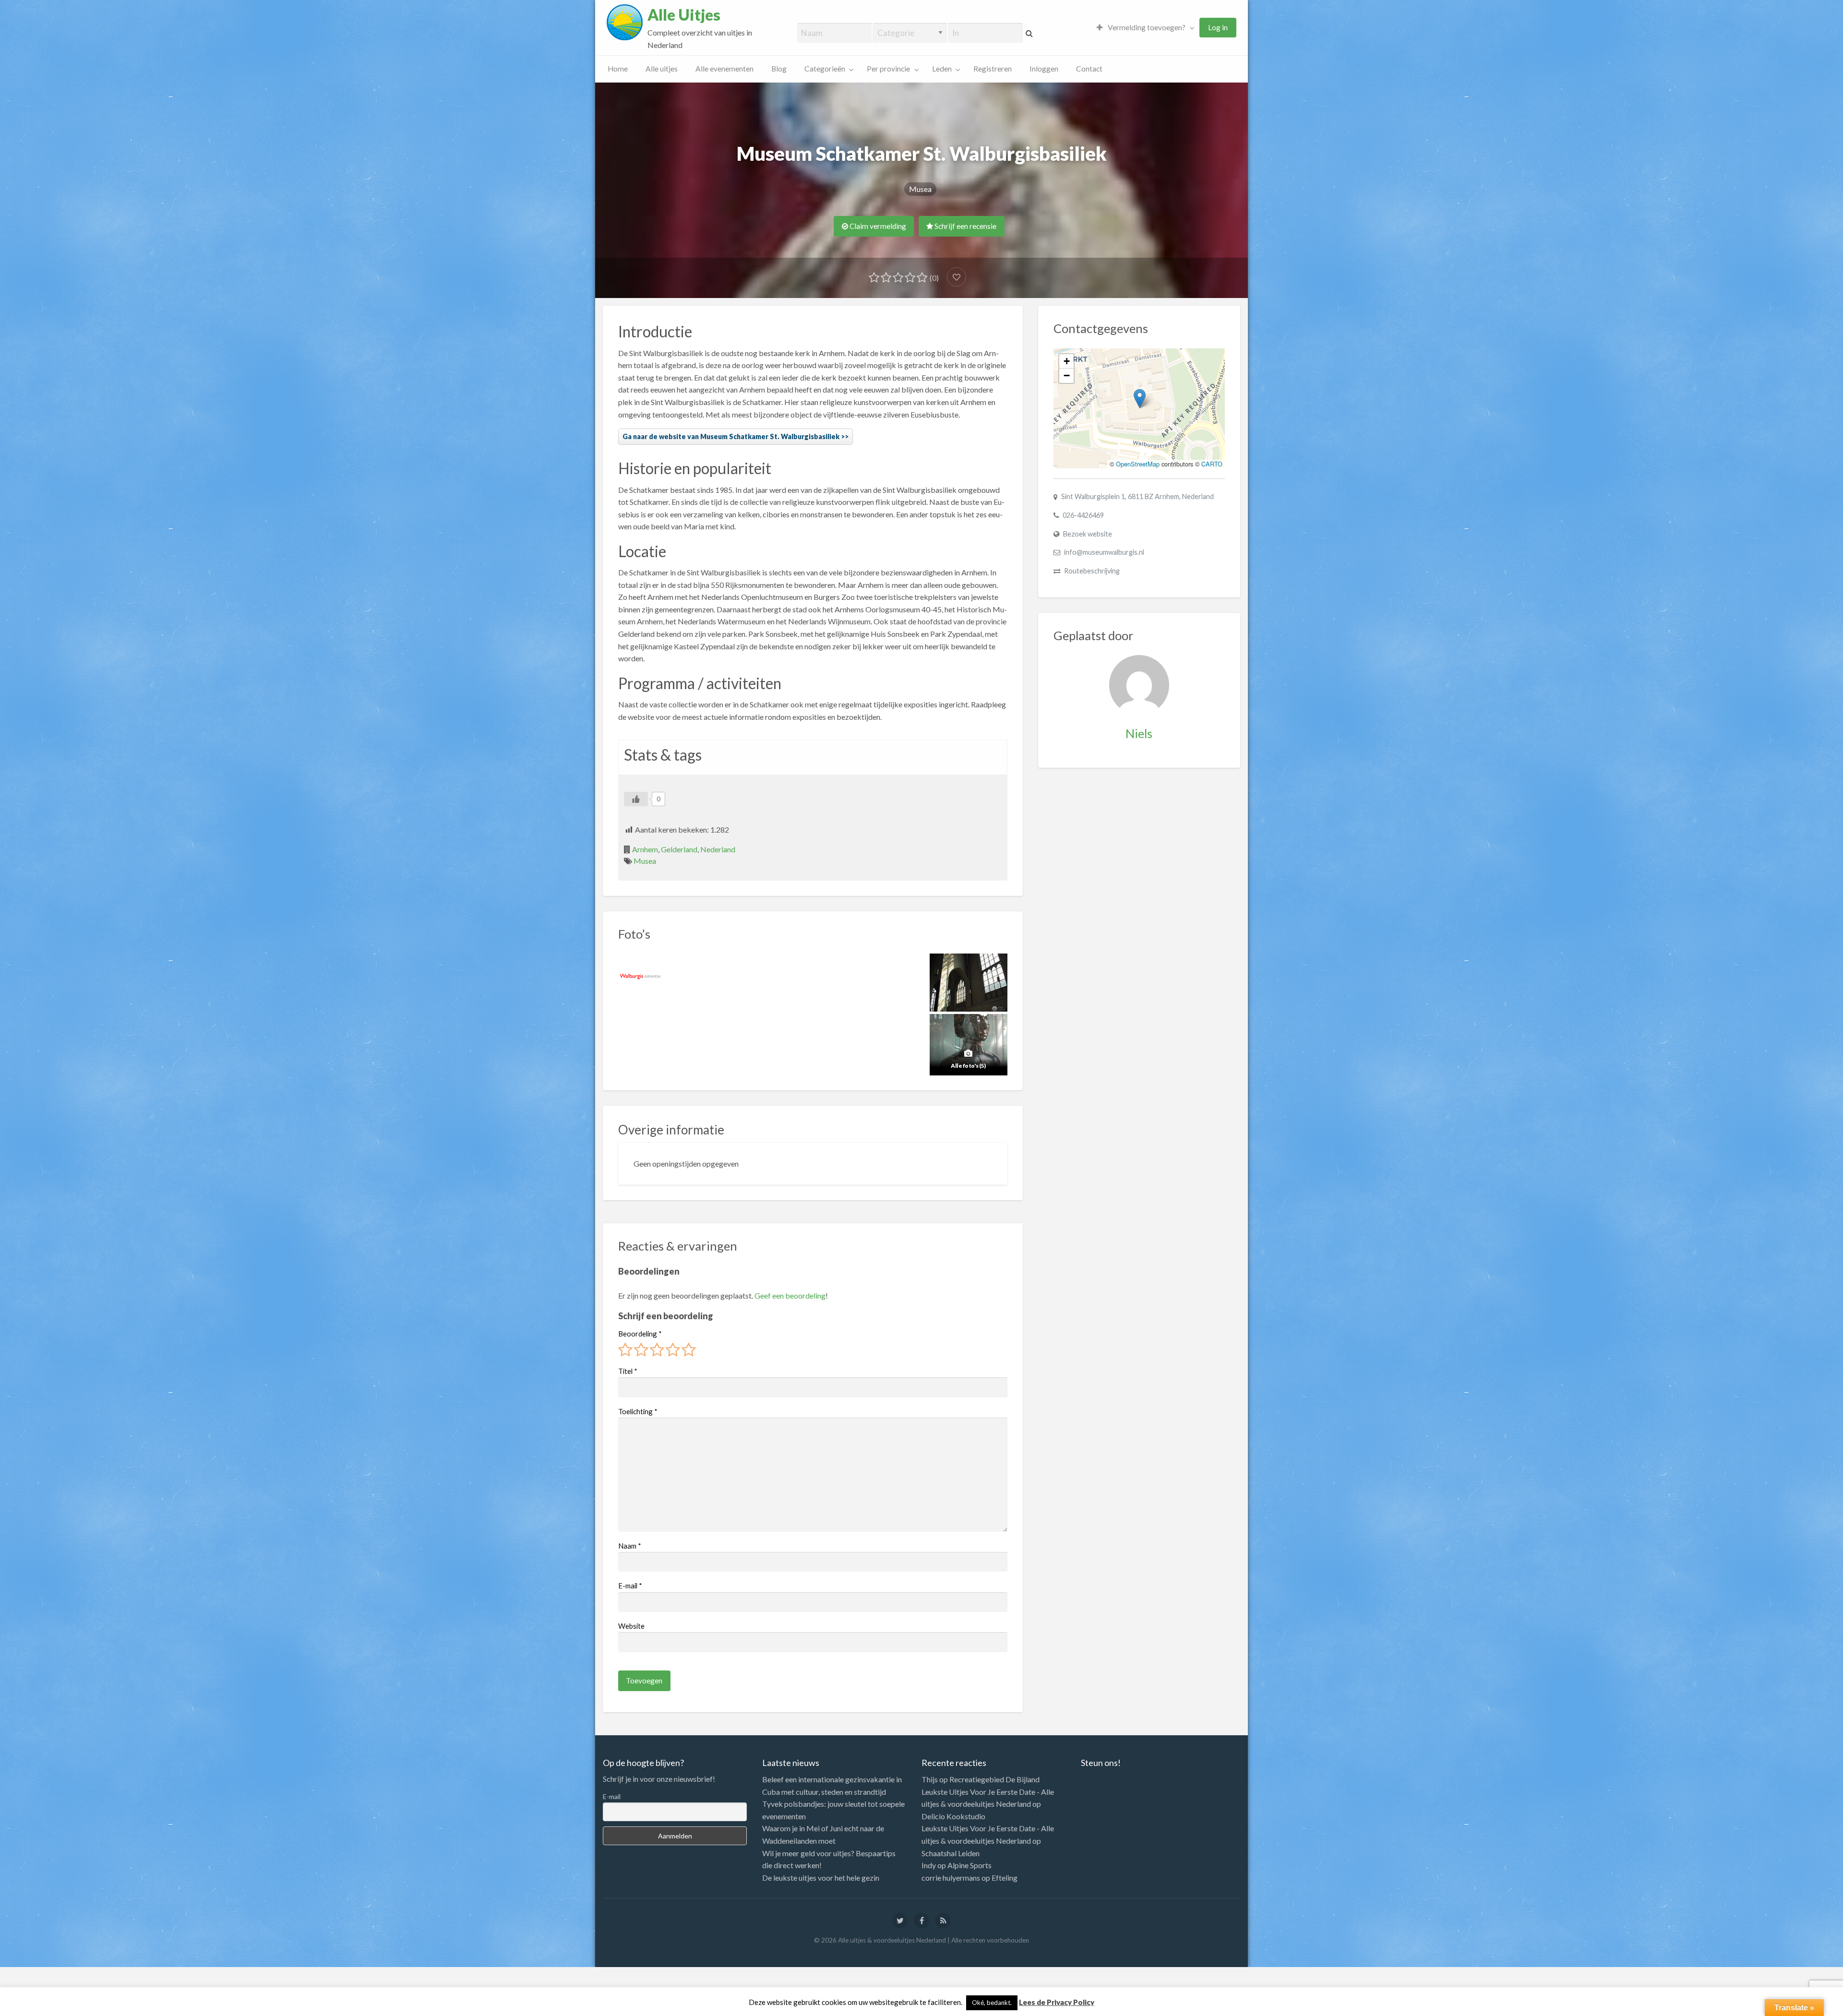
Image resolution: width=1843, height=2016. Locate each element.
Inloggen (1044, 69)
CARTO (1212, 464)
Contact (1089, 69)
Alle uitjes (662, 69)
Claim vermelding (877, 226)
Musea (920, 189)
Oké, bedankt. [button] (992, 2003)
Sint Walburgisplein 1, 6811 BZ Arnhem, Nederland (1137, 496)
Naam (630, 1546)
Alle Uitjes (684, 15)
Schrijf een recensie (965, 226)
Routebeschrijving (1092, 571)
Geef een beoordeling (790, 1295)
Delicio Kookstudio (953, 1816)
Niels (1139, 733)
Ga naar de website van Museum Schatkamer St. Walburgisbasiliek (731, 436)
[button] (1140, 399)
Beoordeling (640, 1334)
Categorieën (825, 69)
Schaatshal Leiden (951, 1853)
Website (631, 1626)
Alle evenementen (724, 69)
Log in (1218, 27)
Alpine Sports (969, 1865)
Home (618, 69)
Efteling (1005, 1878)
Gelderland (679, 849)
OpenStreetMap (1138, 464)
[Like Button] (636, 799)
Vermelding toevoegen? (1146, 27)
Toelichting (638, 1411)
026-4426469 (1083, 515)
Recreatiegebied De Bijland (994, 1779)
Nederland (718, 849)
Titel (628, 1371)
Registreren (993, 69)
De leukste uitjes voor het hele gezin (821, 1878)
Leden (942, 69)
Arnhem (645, 849)
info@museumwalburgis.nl (1104, 552)
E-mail (630, 1586)
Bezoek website (1088, 534)
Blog (779, 69)
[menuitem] (1143, 28)
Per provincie (888, 69)
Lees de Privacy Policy (1057, 2002)
